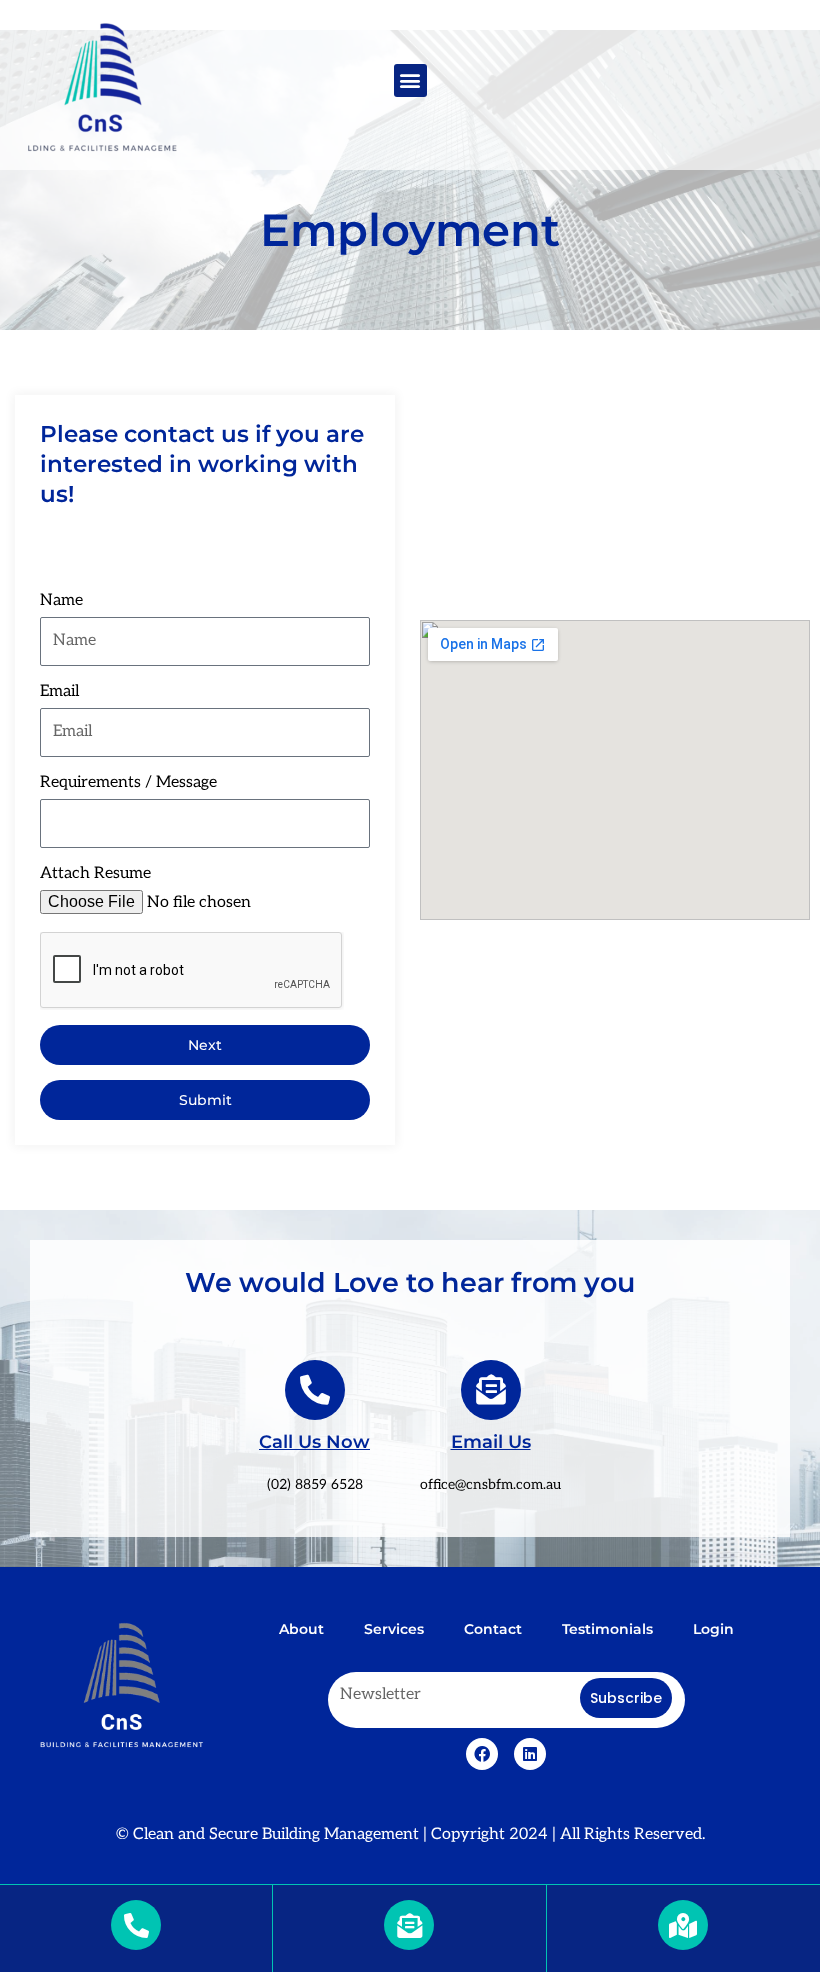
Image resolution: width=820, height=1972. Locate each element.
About (301, 1629)
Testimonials (607, 1629)
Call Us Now (314, 1442)
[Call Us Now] (315, 1390)
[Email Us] (491, 1390)
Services (394, 1629)
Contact (493, 1629)
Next (205, 1045)
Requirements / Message (128, 782)
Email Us (491, 1442)
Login (713, 1629)
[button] (410, 80)
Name (61, 600)
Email (59, 691)
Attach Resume (95, 873)
